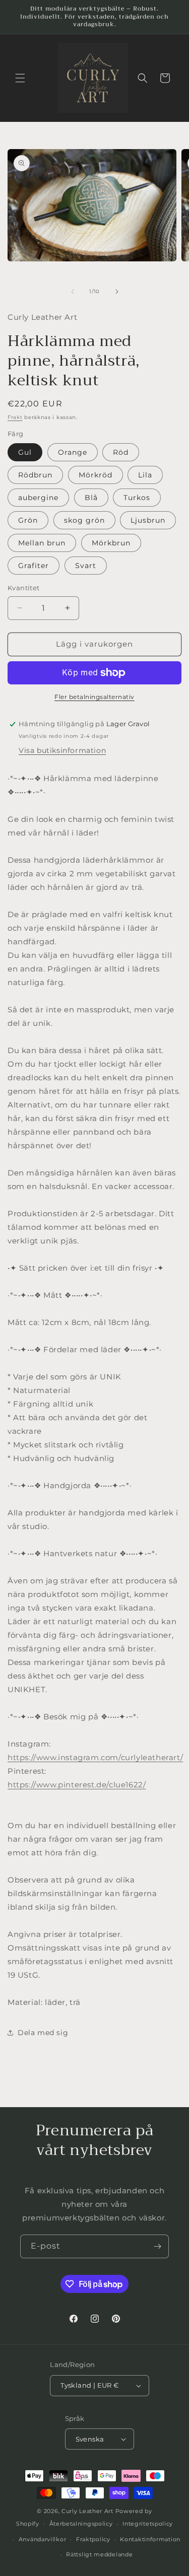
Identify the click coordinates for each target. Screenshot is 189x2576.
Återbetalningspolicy (81, 2524)
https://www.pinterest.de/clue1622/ (77, 1785)
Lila (145, 475)
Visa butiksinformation (62, 750)
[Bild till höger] (117, 292)
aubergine (38, 498)
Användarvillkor (43, 2539)
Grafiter (34, 566)
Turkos (137, 498)
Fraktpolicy (93, 2539)
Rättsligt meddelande (99, 2554)
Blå (91, 498)
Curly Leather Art (87, 2511)
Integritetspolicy (148, 2524)
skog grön (84, 520)
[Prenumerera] (157, 2246)
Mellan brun (42, 543)
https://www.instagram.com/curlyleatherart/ (95, 1757)
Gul (25, 452)
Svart (86, 566)
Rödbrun (35, 475)
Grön (28, 520)
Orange (73, 452)
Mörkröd (96, 475)
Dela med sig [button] (43, 2033)
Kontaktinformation (150, 2539)
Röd (121, 452)
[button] (20, 78)
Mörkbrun (111, 543)
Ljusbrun (148, 520)
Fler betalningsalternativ (94, 697)
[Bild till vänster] (73, 292)
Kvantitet (24, 588)
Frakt (15, 417)
